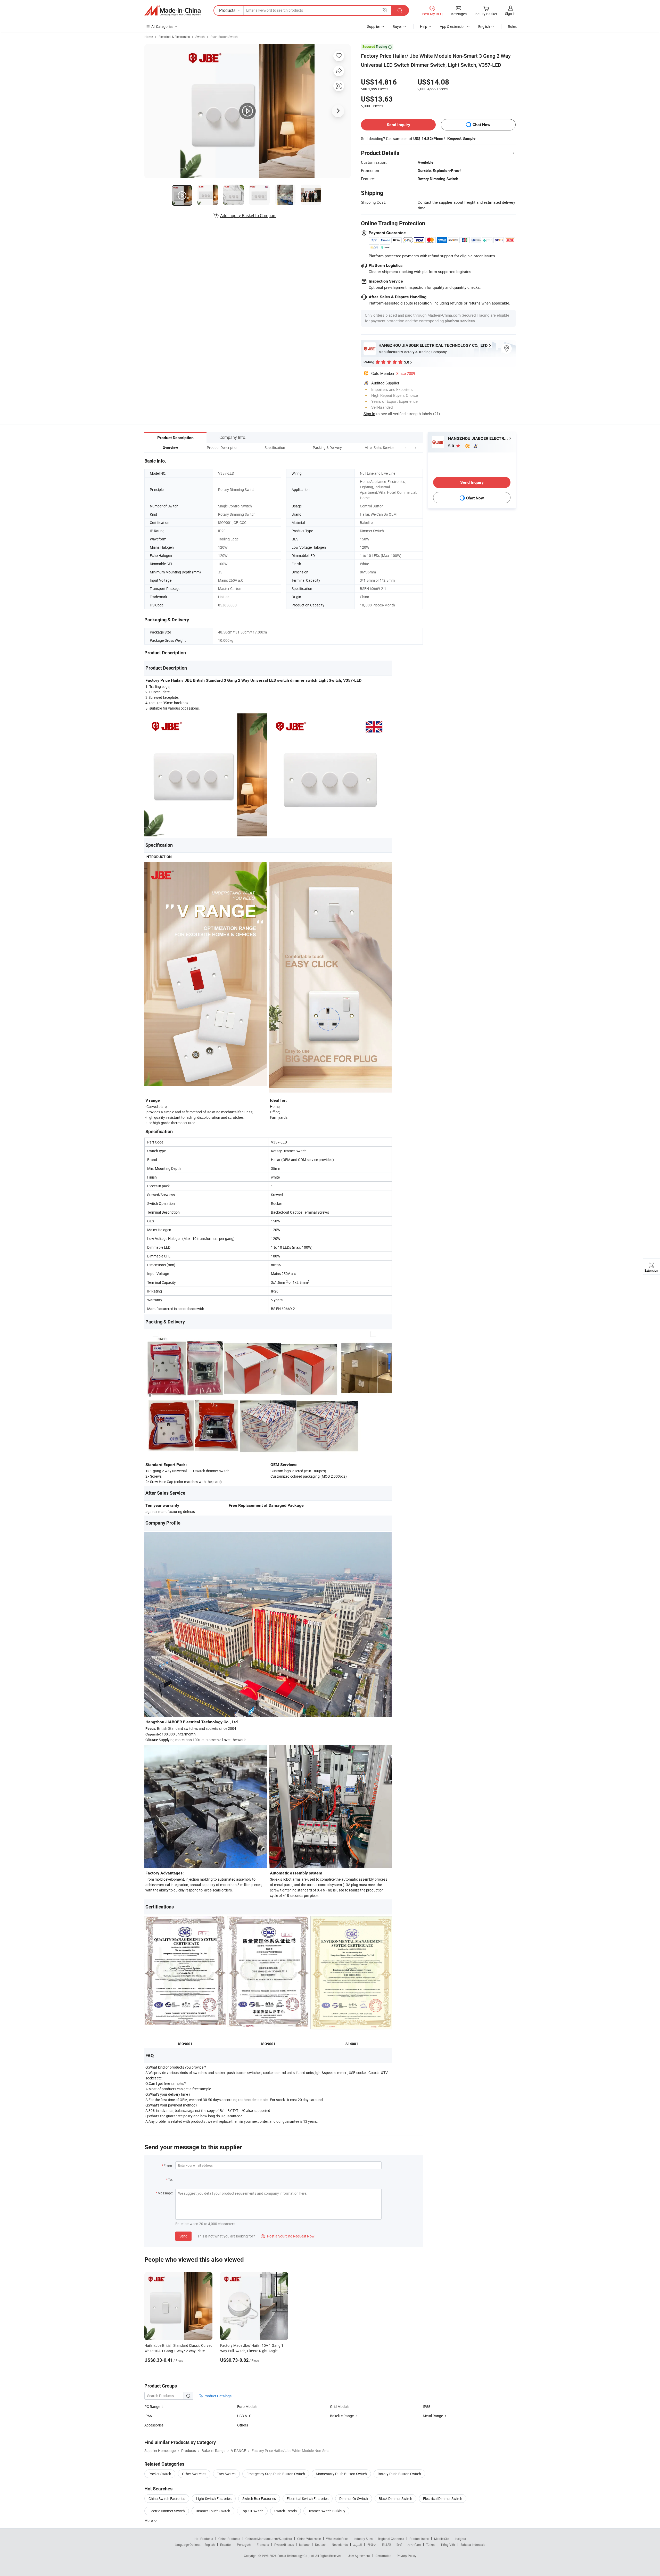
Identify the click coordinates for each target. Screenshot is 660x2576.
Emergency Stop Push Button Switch (276, 2474)
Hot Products (204, 2539)
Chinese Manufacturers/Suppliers (269, 2539)
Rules (512, 26)
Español (226, 2545)
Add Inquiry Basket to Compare (248, 216)
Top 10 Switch (252, 2511)
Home (149, 37)
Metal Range (433, 2416)
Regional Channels (391, 2539)
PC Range (152, 2406)
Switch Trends (286, 2511)
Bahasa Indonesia (473, 2545)
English (210, 2545)
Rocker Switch (160, 2474)
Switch (200, 37)
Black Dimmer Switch (395, 2499)
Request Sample (461, 138)
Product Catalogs (217, 2396)
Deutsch (321, 2545)
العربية (357, 2545)
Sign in (510, 14)
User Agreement (359, 2556)
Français (263, 2545)
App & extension (453, 26)
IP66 (148, 2416)
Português (244, 2545)
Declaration (383, 2556)
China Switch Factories (167, 2499)
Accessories (154, 2425)
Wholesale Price (337, 2539)
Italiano (304, 2545)
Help (424, 26)
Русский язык (284, 2545)
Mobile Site (442, 2539)
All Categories (162, 26)
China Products (229, 2539)
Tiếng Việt (448, 2545)
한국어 (372, 2545)
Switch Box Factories (259, 2499)
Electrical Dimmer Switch (443, 2499)
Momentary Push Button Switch (341, 2474)
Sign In (369, 414)
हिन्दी (399, 2545)
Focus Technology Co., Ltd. (296, 2556)
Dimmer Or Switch (354, 2499)
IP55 (427, 2406)
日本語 (386, 2545)
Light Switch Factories (214, 2499)
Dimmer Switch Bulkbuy (326, 2511)
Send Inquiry (398, 125)
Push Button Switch (224, 37)
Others (243, 2425)
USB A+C (244, 2416)
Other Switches (194, 2474)
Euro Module (247, 2406)
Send (183, 2236)
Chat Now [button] (481, 125)
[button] (406, 447)
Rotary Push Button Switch (399, 2474)
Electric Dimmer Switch (167, 2511)
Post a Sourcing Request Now (288, 2236)
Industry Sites (363, 2539)
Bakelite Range (342, 2416)
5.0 (452, 446)
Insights (460, 2539)
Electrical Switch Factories (308, 2499)
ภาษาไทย (414, 2545)
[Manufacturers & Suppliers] (172, 11)
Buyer (397, 26)
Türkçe (431, 2545)
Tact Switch (226, 2474)
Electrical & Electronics (174, 37)
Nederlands (340, 2545)
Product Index (419, 2539)
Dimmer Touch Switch (213, 2511)
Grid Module (340, 2406)
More (149, 2520)
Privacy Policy (407, 2556)
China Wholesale (309, 2539)
